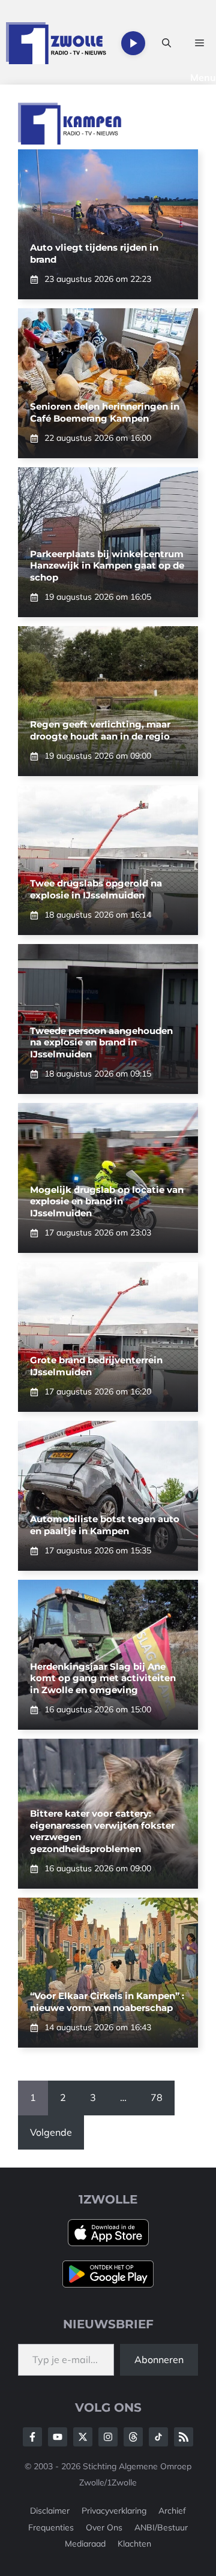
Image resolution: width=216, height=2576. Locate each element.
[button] (166, 43)
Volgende (51, 2132)
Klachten (134, 2544)
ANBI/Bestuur (161, 2527)
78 (157, 2097)
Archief (172, 2511)
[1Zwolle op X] (83, 2437)
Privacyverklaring (114, 2511)
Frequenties (51, 2527)
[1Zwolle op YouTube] (158, 2437)
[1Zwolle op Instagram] (108, 2437)
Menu (203, 77)
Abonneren (159, 2359)
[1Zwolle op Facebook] (32, 2437)
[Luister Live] (133, 43)
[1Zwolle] (56, 43)
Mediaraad (85, 2544)
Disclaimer (50, 2511)
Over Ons (104, 2527)
